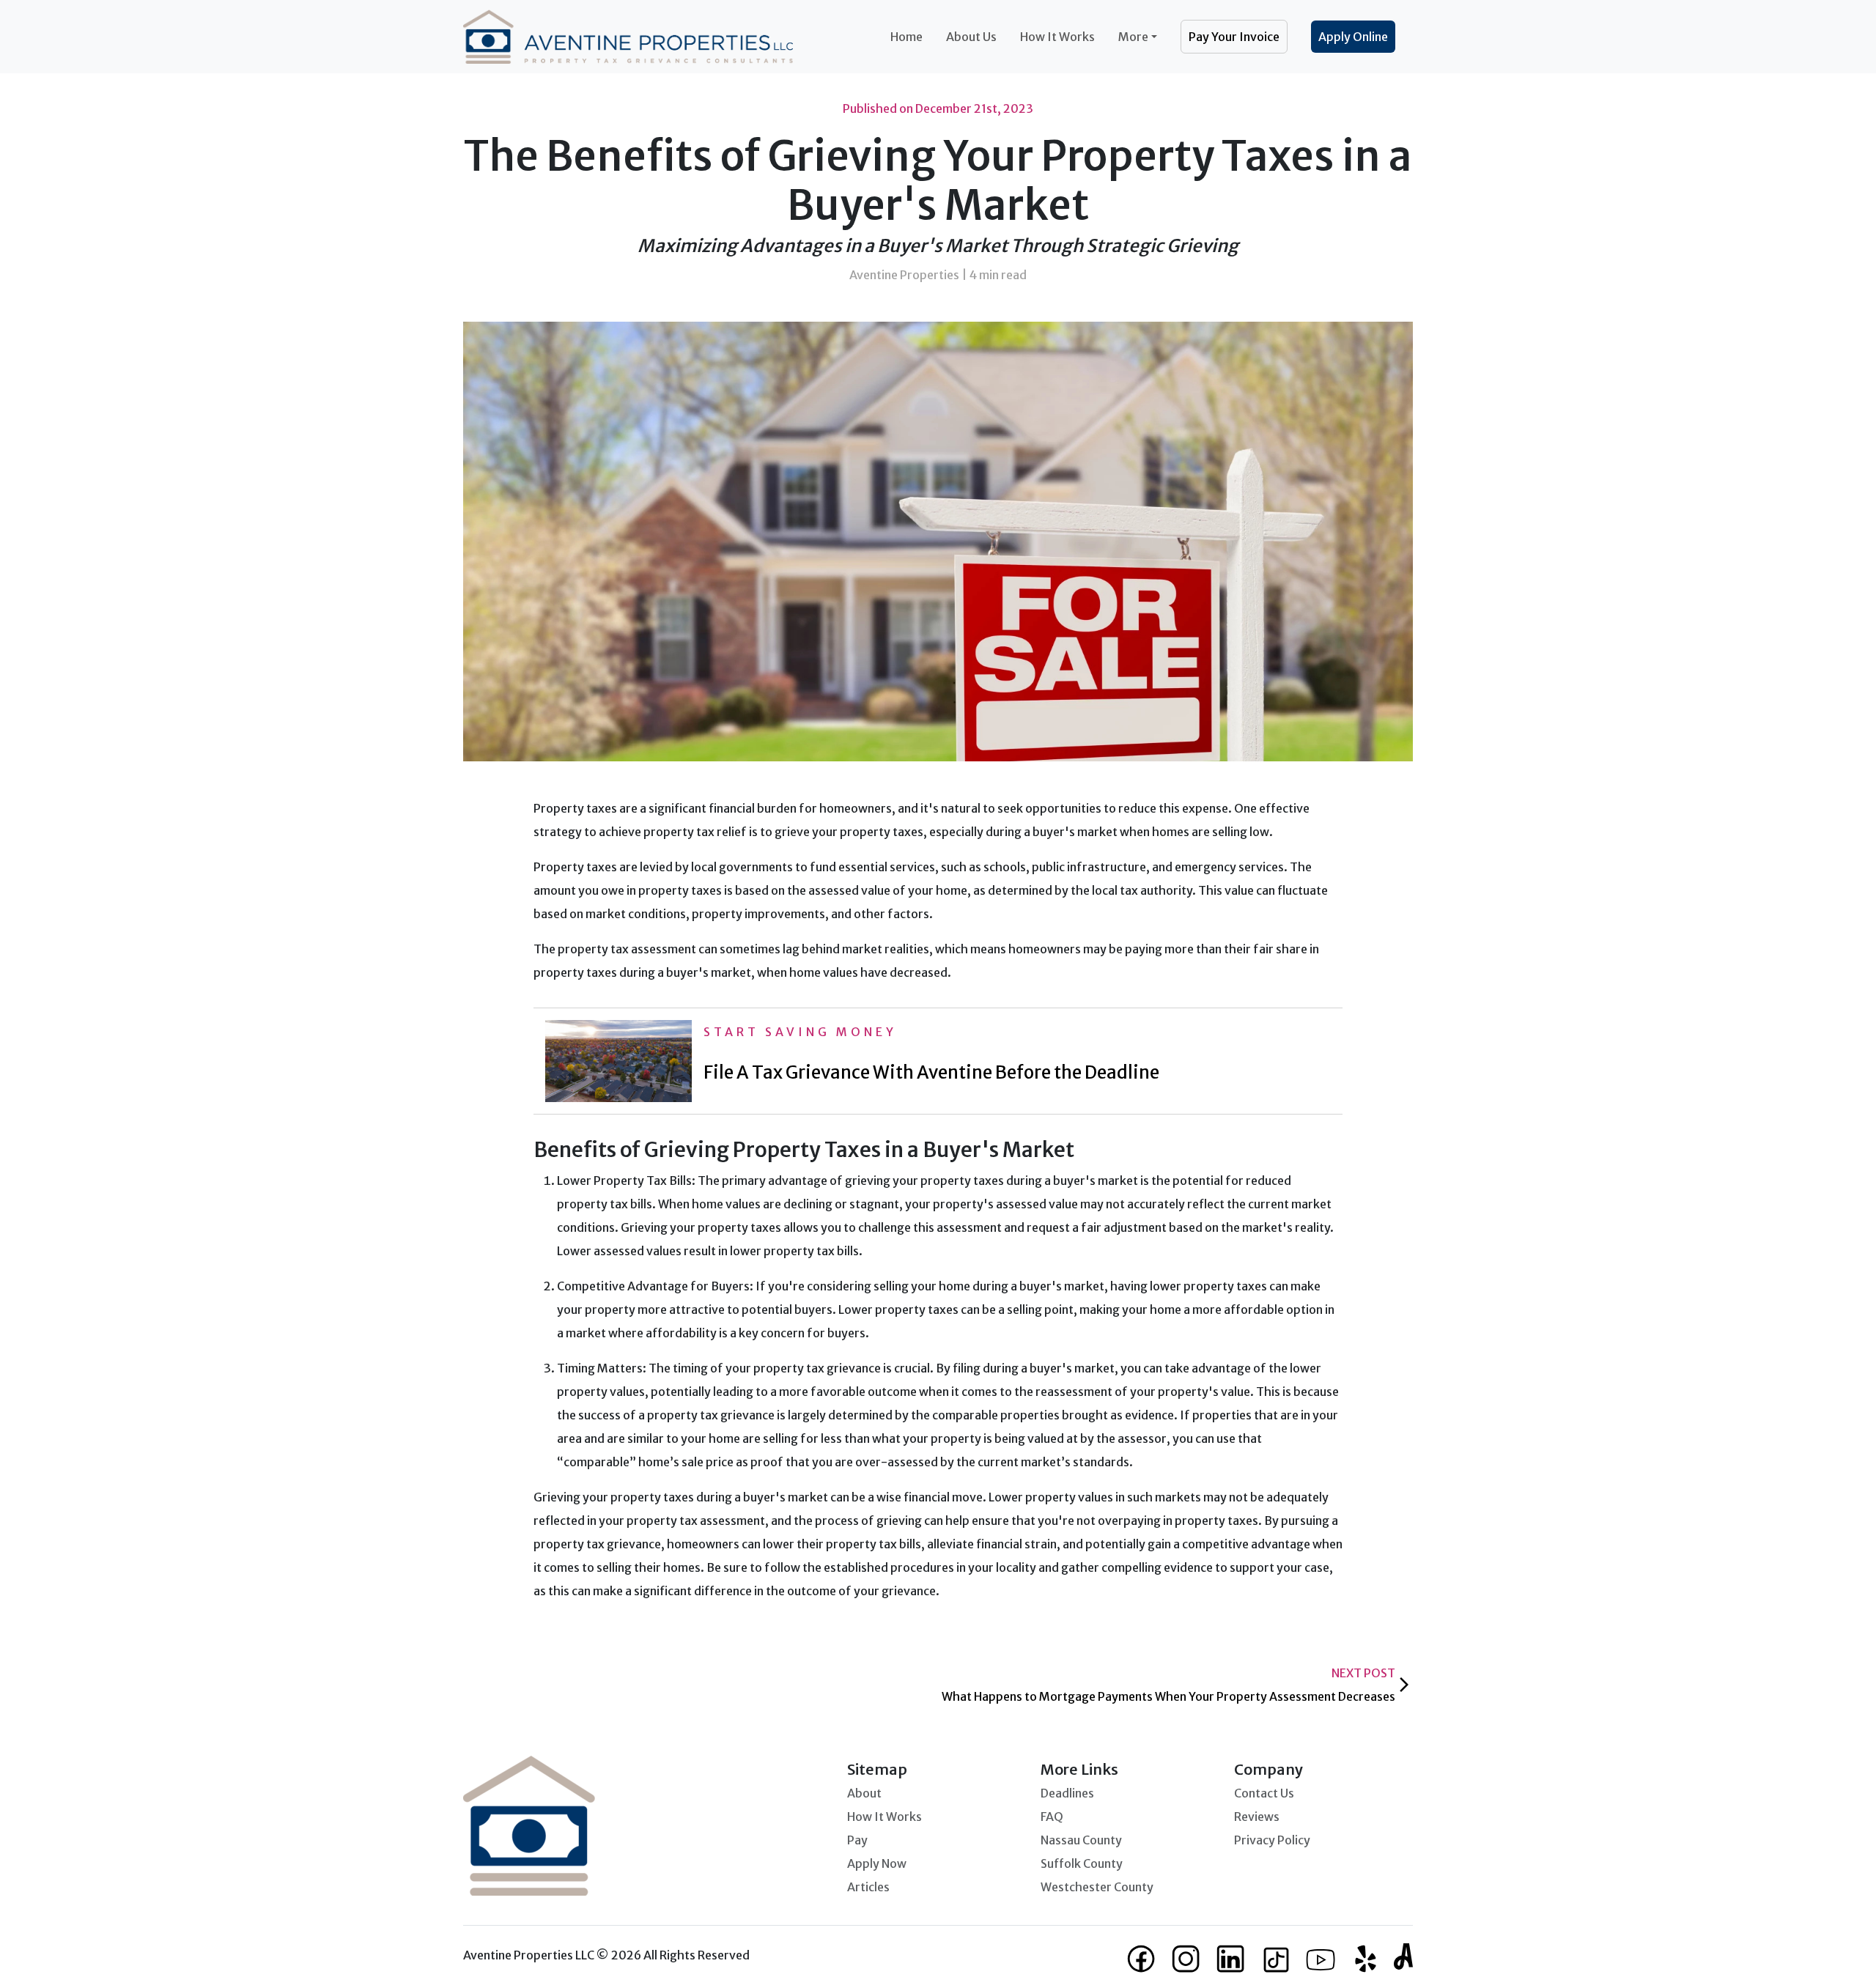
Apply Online (1353, 37)
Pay (857, 1840)
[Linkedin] (1231, 1959)
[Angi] (1403, 1955)
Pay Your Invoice (1234, 37)
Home (906, 37)
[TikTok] (1276, 1959)
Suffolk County (1082, 1863)
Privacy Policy (1272, 1840)
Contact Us (1264, 1793)
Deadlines (1067, 1793)
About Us (971, 37)
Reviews (1257, 1817)
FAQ (1052, 1817)
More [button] (1133, 37)
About (864, 1793)
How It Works (1057, 37)
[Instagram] (1187, 1959)
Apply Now (877, 1863)
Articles (868, 1887)
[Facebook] (1142, 1959)
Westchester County (1097, 1887)
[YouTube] (1321, 1959)
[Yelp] (1366, 1959)
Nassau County (1081, 1840)
